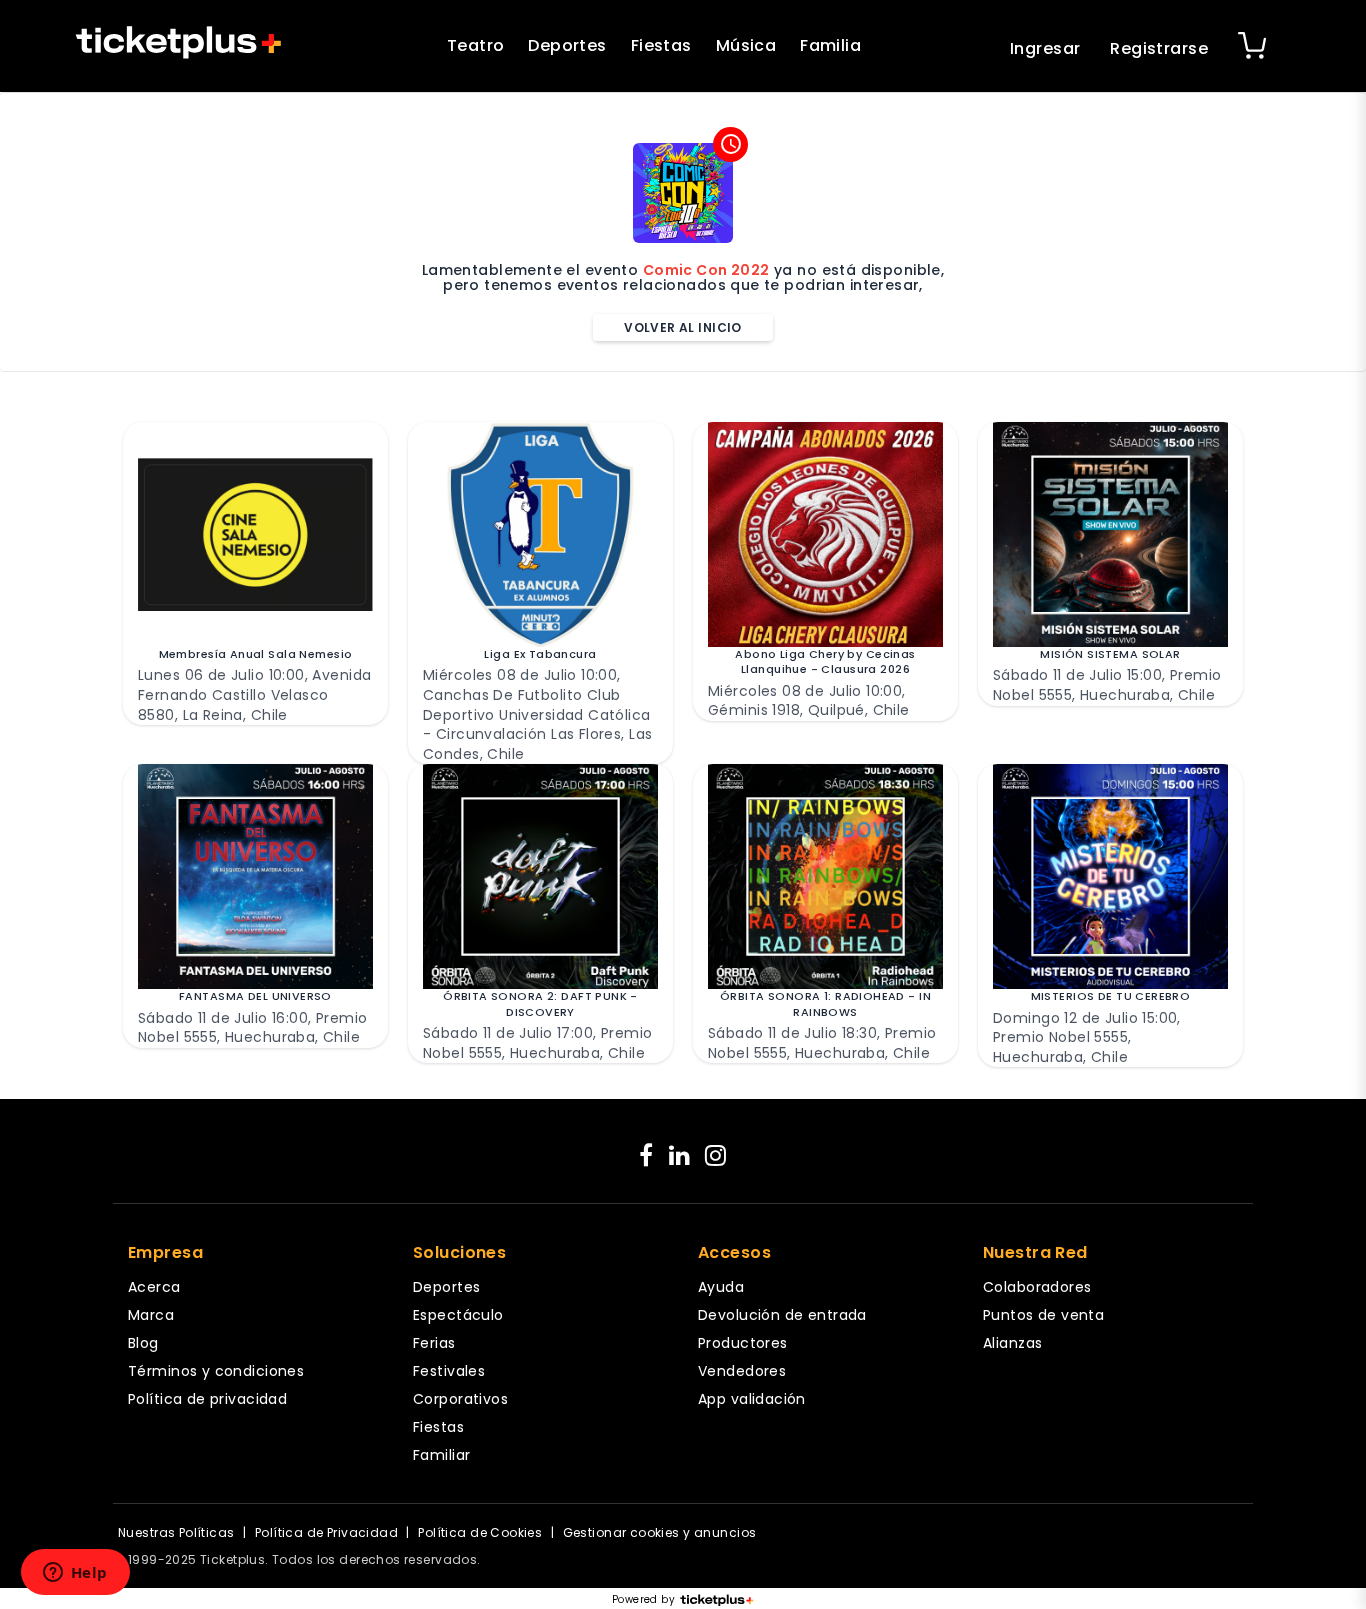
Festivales (449, 1371)
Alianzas (1012, 1343)
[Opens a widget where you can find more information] (75, 1574)
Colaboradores (1037, 1287)
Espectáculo (458, 1315)
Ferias (434, 1343)
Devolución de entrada (782, 1315)
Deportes (567, 45)
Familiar (441, 1455)
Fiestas (661, 45)
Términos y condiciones (216, 1371)
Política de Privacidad (326, 1532)
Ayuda (721, 1287)
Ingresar (1045, 48)
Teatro (476, 45)
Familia (830, 45)
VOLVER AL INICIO (683, 327)
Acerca (154, 1287)
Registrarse (1159, 48)
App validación (752, 1399)
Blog (143, 1343)
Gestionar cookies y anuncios (660, 1532)
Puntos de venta (1043, 1315)
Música (746, 45)
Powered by (643, 1600)
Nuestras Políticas (176, 1532)
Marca (151, 1315)
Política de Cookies (480, 1532)
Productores (743, 1343)
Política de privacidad (207, 1399)
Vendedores (742, 1371)
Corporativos (460, 1399)
